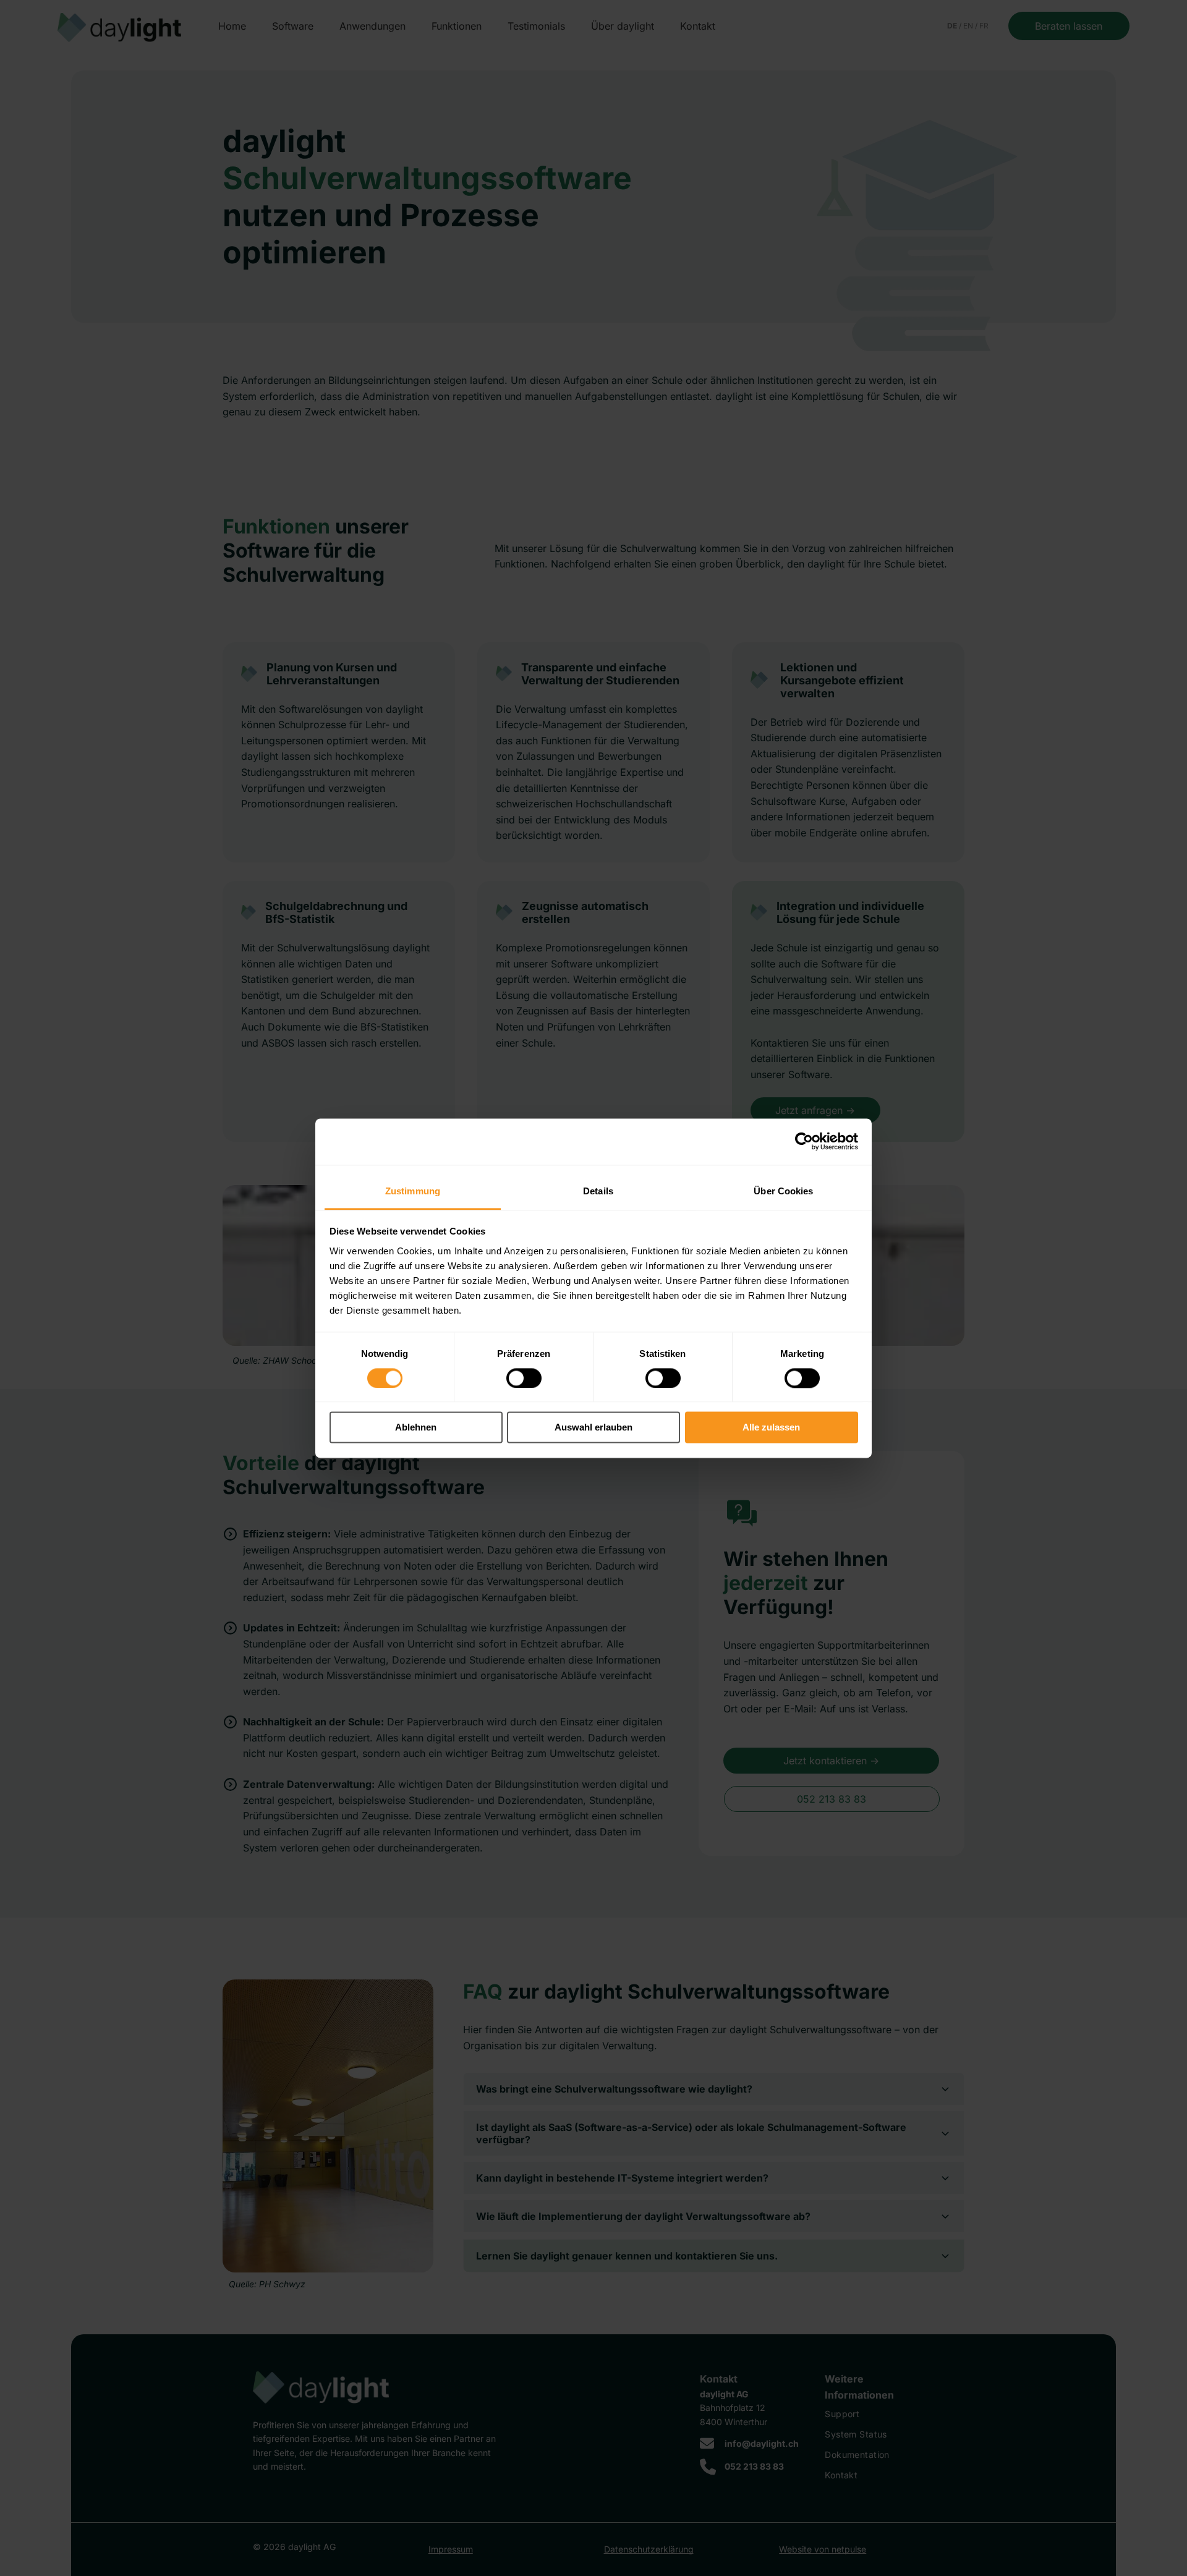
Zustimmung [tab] (413, 1191)
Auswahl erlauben (593, 1428)
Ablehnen (416, 1428)
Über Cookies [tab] (783, 1191)
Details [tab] (598, 1191)
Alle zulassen (771, 1428)
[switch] (524, 1378)
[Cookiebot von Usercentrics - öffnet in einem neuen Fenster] (804, 1141)
